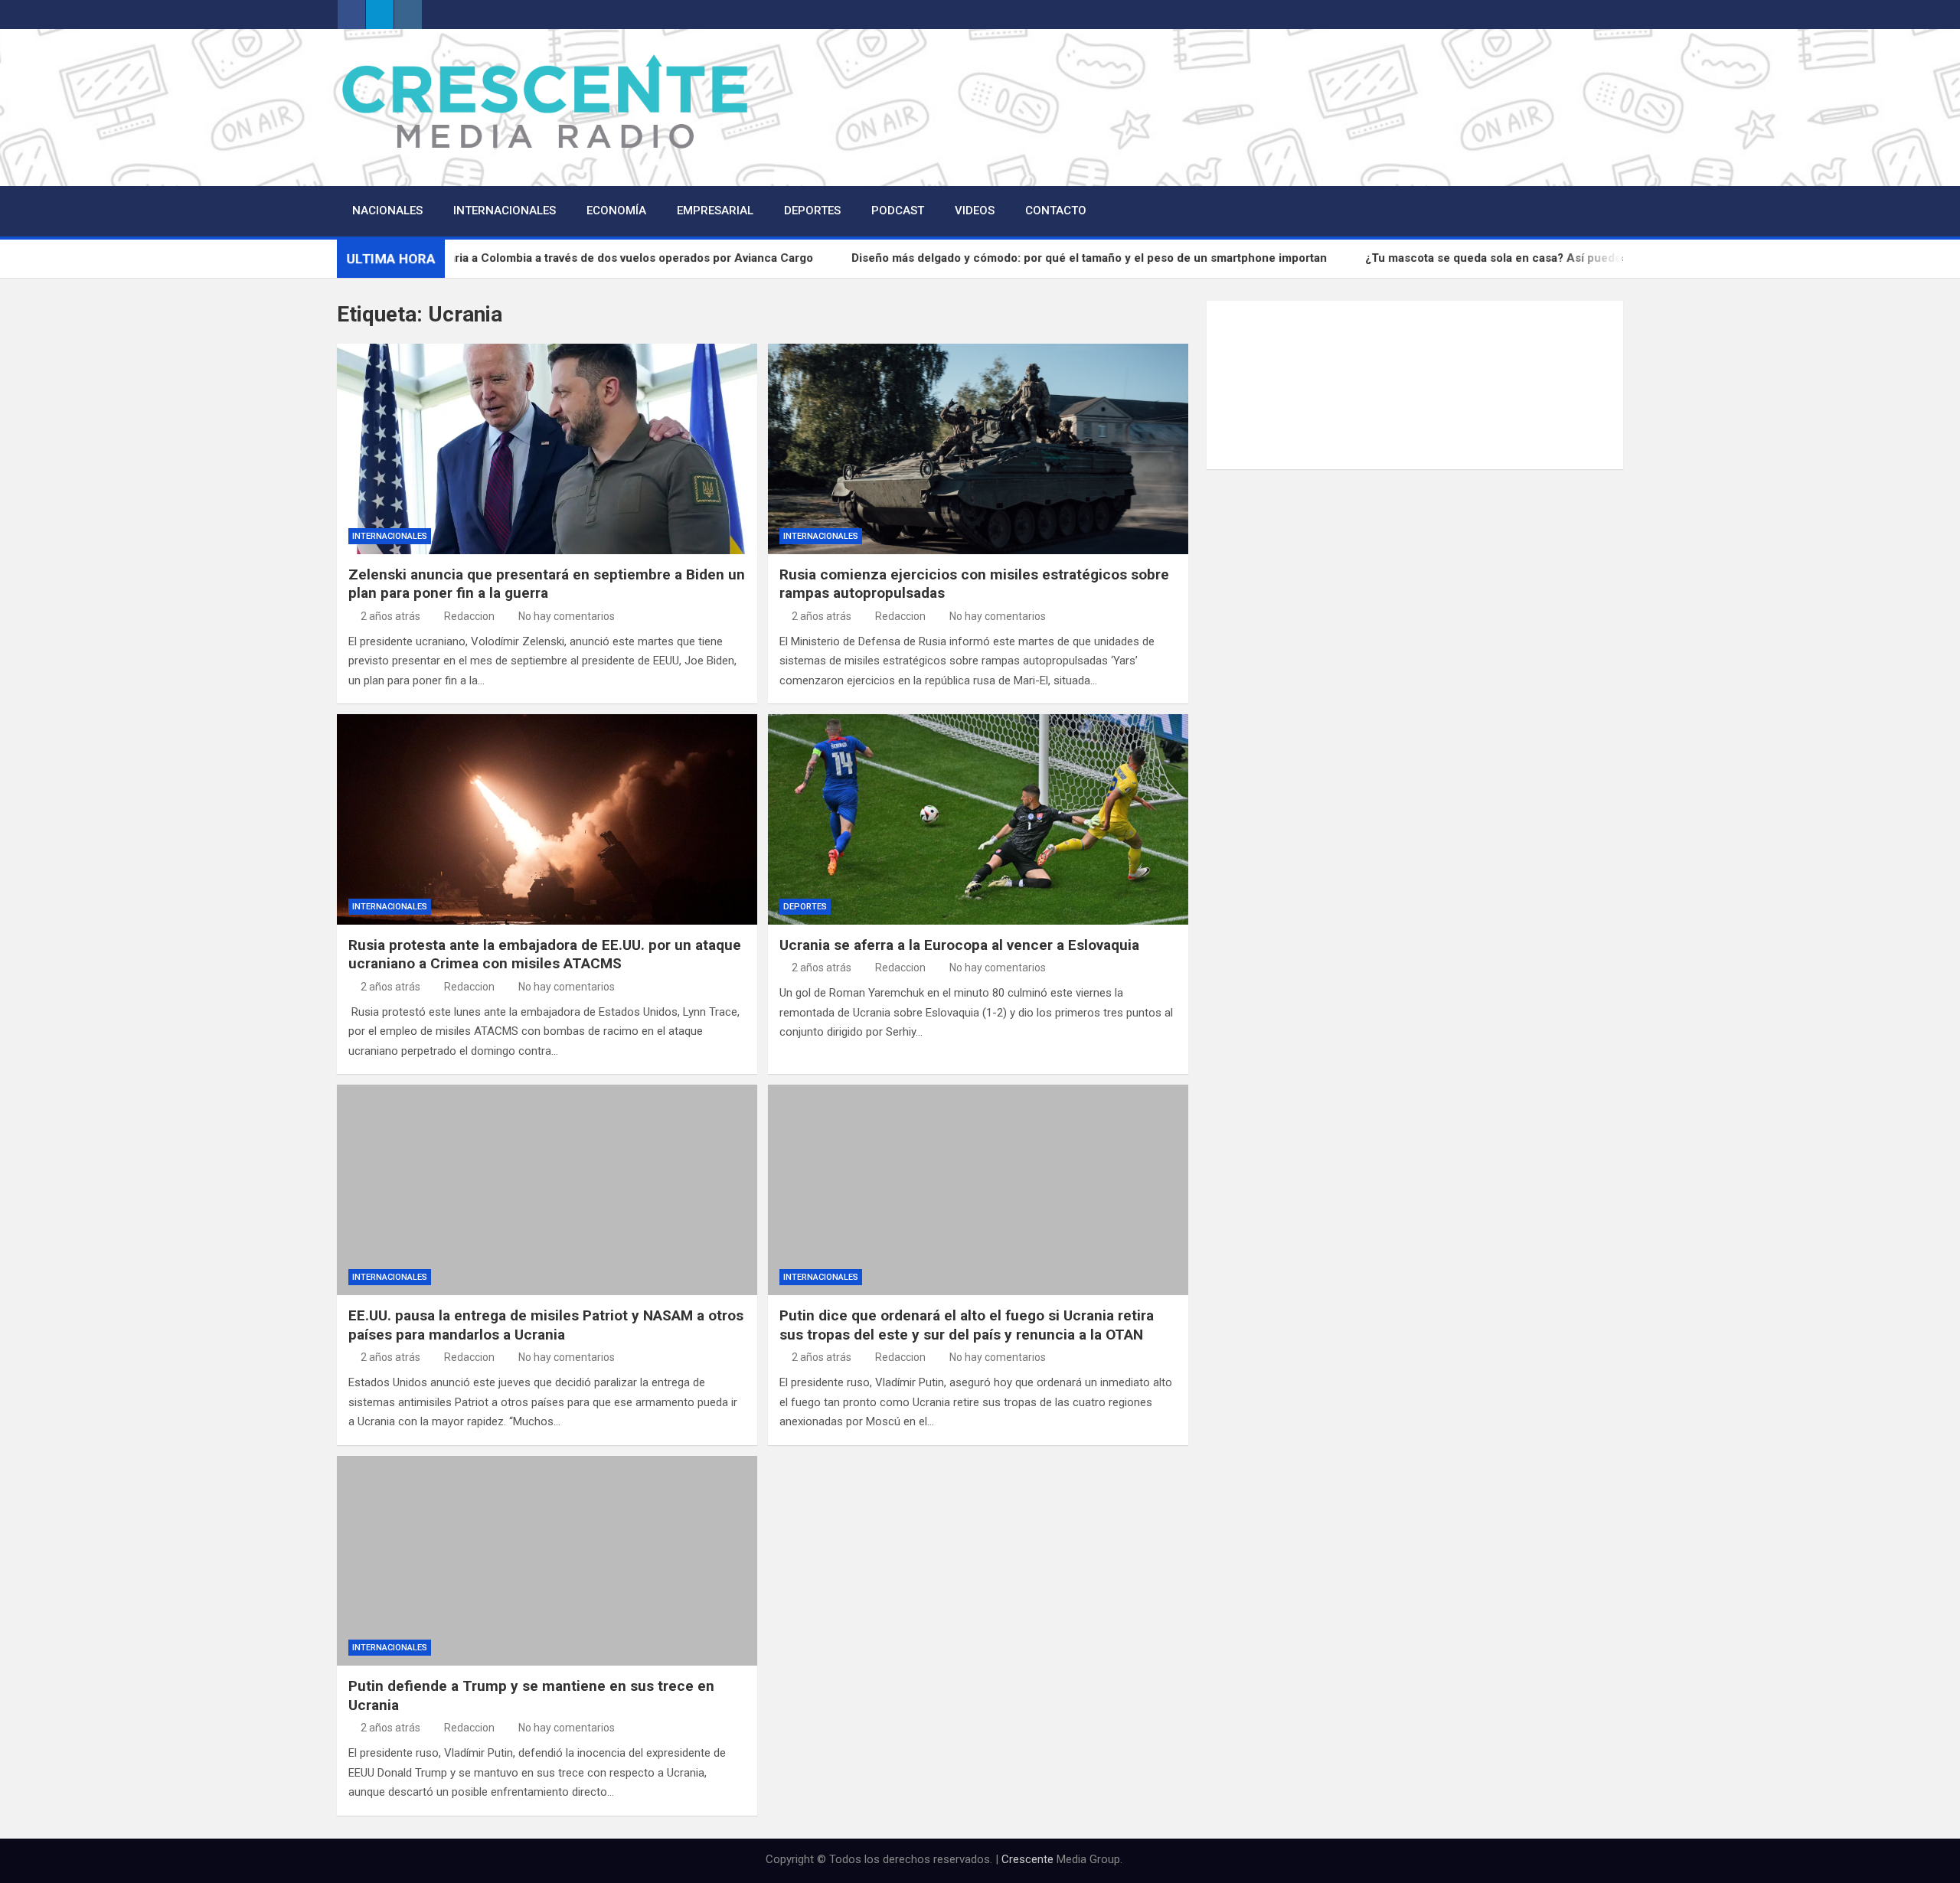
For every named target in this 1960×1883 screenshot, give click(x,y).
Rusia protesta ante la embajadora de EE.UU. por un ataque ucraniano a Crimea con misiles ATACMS (545, 955)
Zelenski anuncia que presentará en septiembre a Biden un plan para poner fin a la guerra (547, 584)
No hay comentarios (567, 616)
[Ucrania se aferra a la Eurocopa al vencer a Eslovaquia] (978, 819)
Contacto (1056, 210)
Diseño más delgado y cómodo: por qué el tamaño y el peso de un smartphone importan (1156, 258)
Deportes (812, 210)
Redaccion (469, 616)
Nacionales (387, 210)
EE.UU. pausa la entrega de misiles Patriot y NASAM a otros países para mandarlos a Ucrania (546, 1325)
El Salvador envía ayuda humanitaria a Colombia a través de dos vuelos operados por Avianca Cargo (611, 258)
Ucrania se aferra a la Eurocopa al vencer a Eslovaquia (959, 945)
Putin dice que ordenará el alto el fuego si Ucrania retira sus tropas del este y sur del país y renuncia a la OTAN (967, 1325)
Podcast (898, 210)
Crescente (1027, 1859)
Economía (616, 210)
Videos (975, 210)
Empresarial (715, 210)
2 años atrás (390, 616)
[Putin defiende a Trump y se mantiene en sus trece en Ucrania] (547, 1561)
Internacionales (505, 210)
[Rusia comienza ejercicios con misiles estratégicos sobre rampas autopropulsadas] (978, 449)
